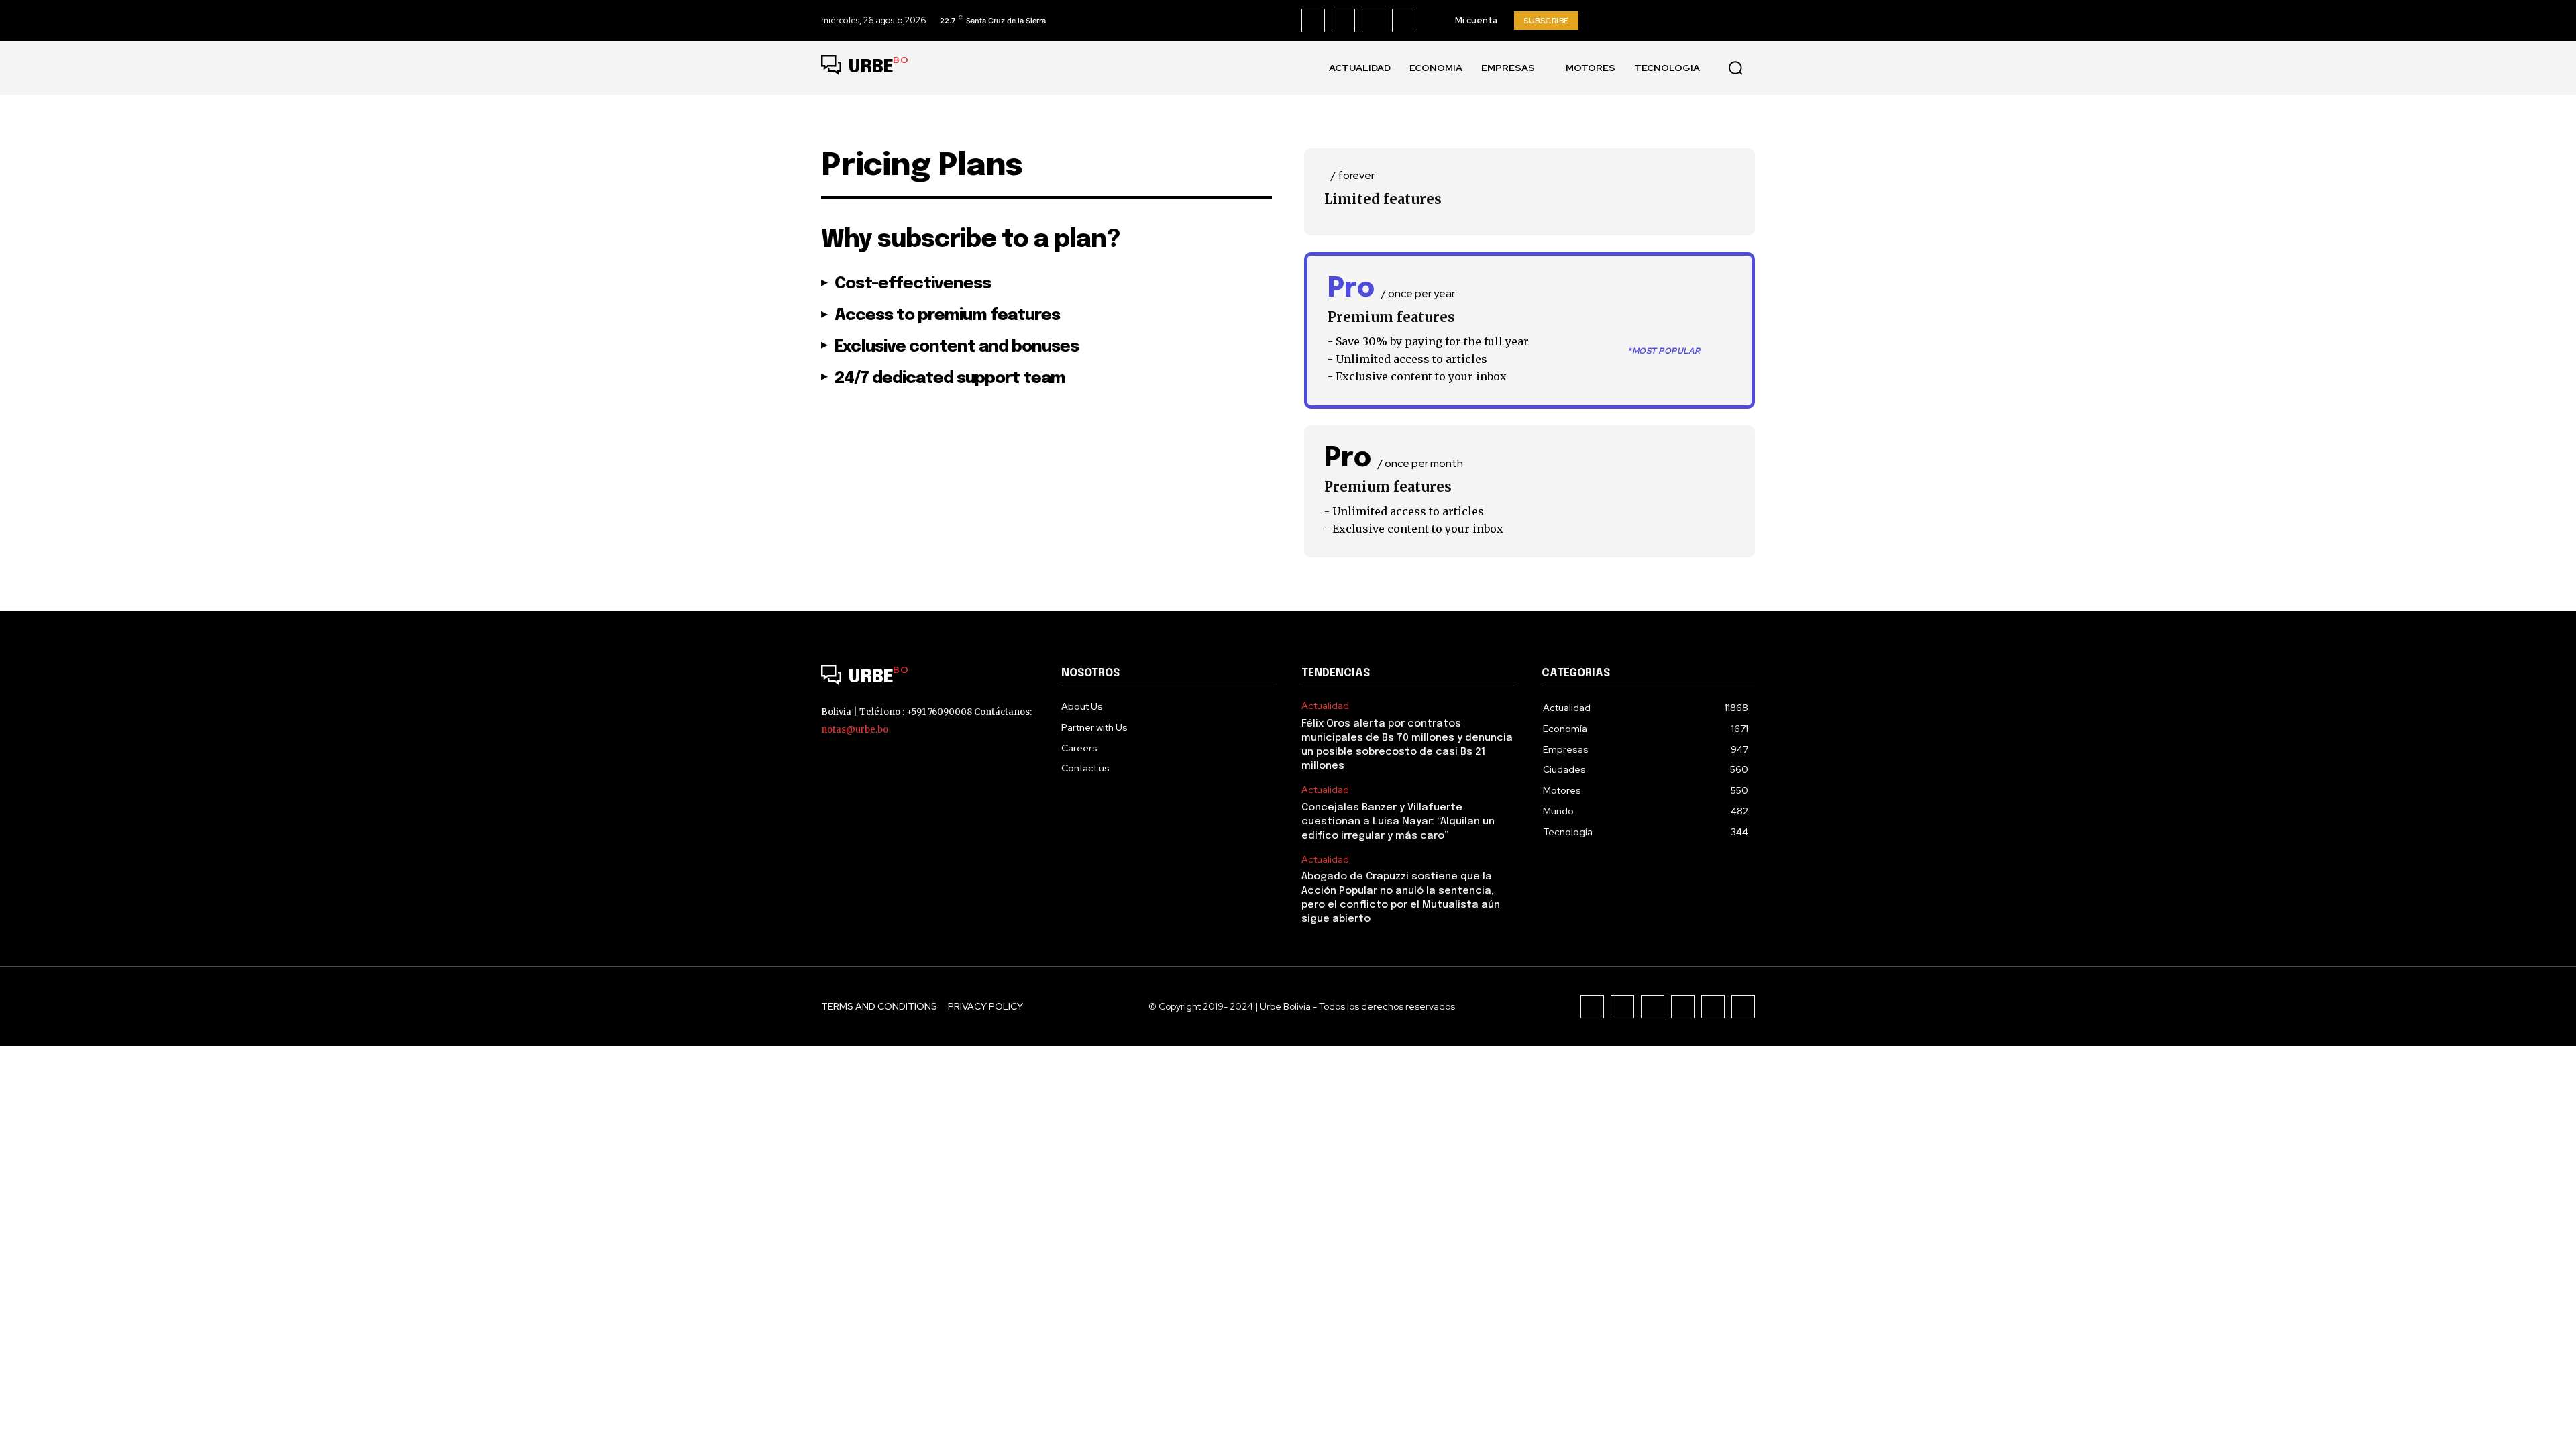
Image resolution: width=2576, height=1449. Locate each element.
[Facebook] (1313, 20)
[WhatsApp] (1743, 1007)
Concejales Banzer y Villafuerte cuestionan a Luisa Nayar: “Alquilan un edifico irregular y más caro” (1398, 822)
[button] (1735, 68)
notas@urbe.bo (855, 730)
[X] (1404, 20)
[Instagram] (1343, 20)
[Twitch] (1683, 1007)
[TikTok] (1374, 20)
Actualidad (1325, 706)
